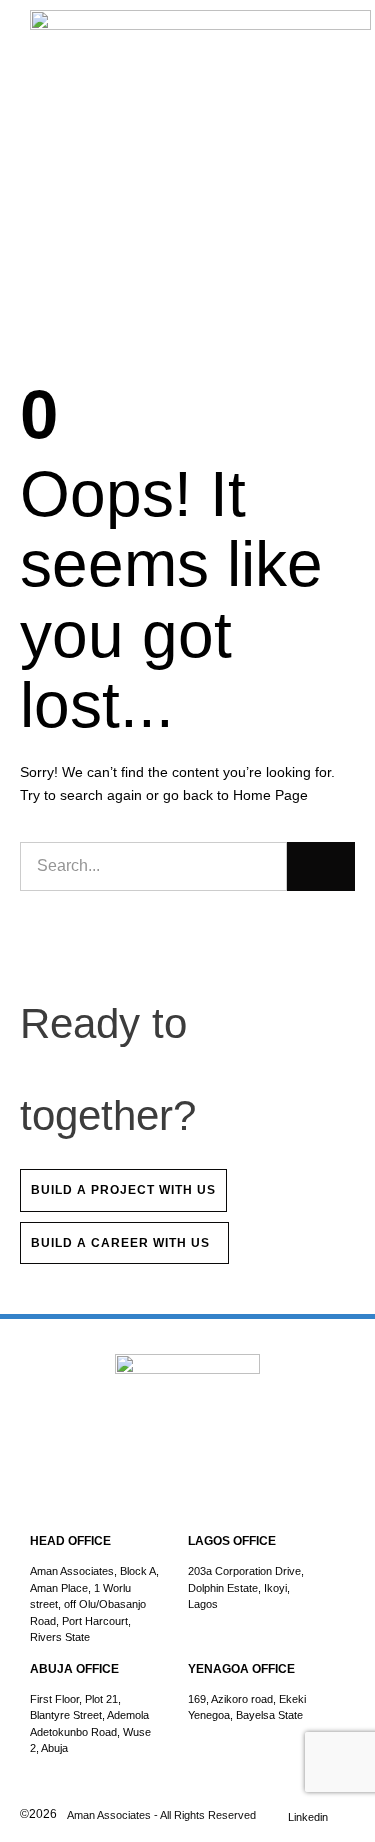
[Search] (321, 866)
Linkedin (308, 1817)
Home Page (270, 795)
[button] (340, 40)
